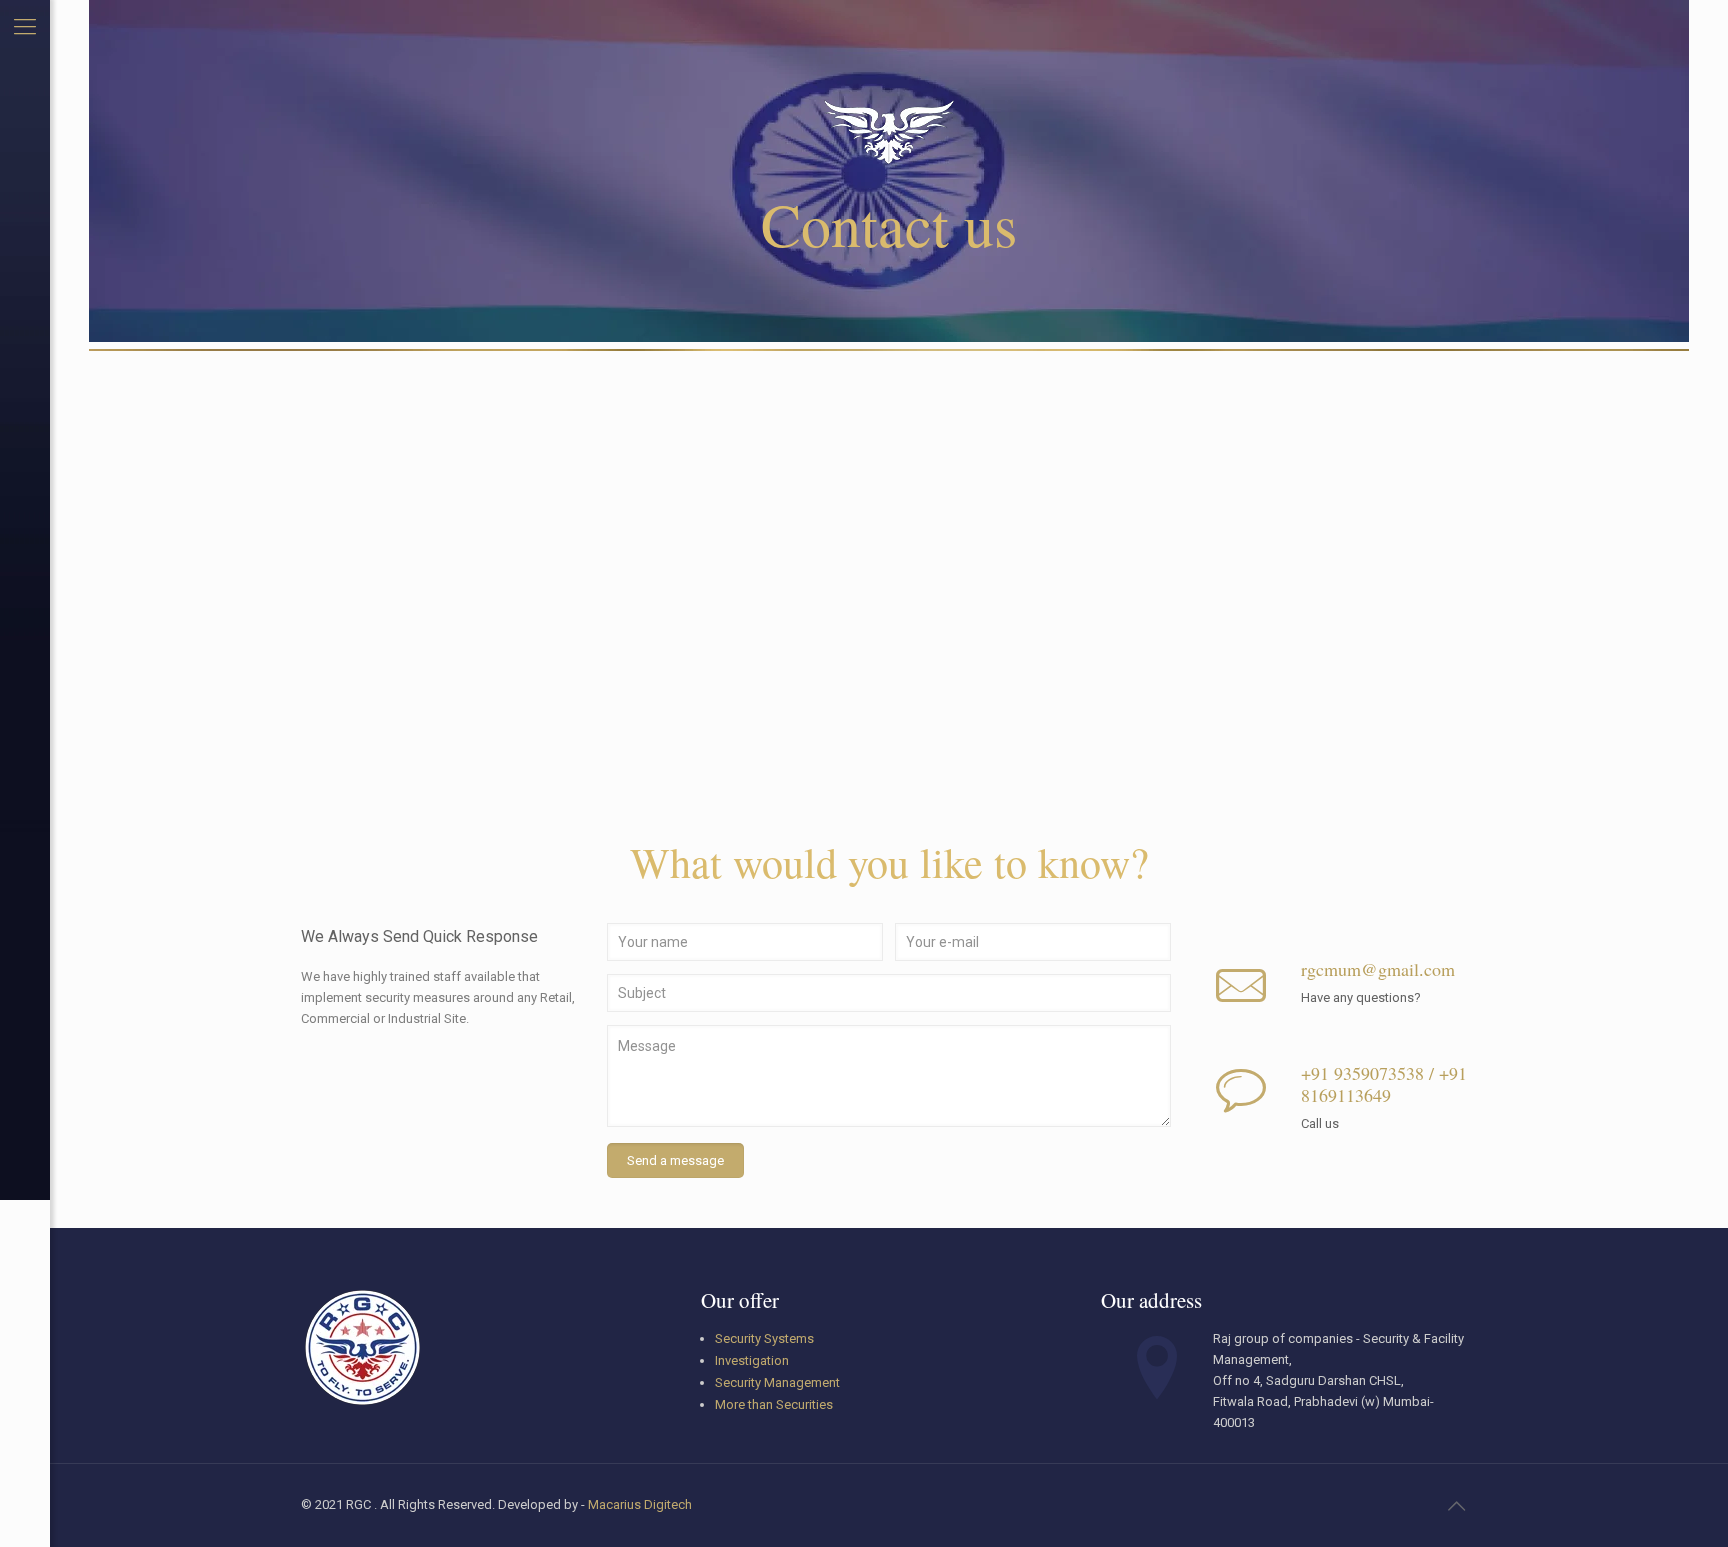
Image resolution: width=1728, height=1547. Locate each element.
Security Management (777, 1382)
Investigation (752, 1360)
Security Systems (764, 1338)
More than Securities (774, 1404)
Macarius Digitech (640, 1504)
